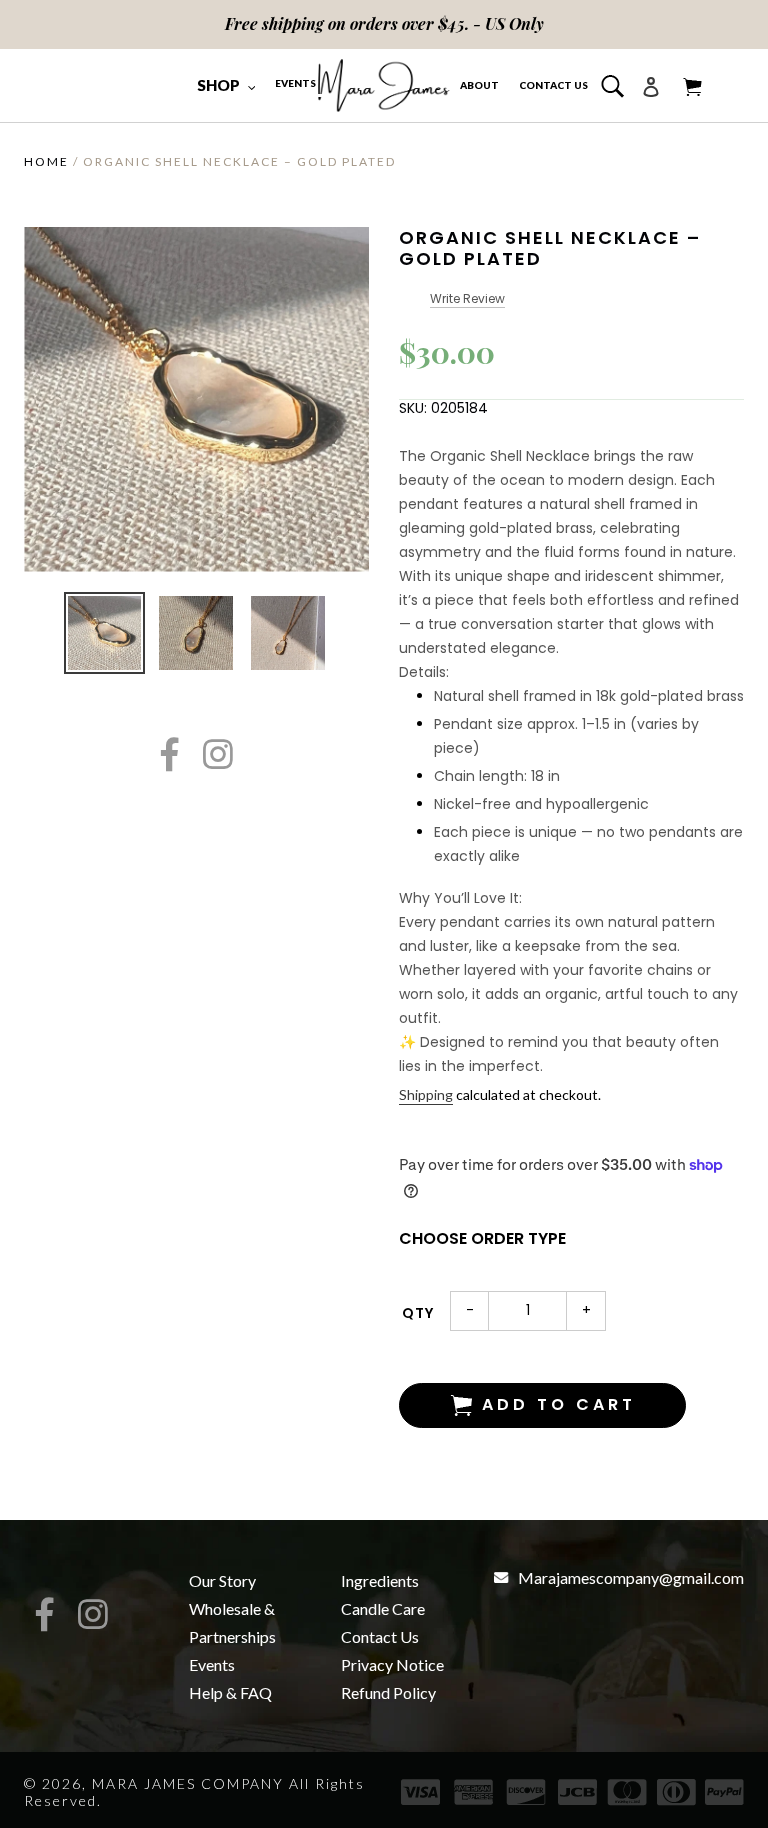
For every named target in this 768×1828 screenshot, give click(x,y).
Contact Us (380, 1636)
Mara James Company (188, 1783)
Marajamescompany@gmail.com (631, 1577)
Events (212, 1664)
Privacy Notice (392, 1664)
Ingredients (380, 1580)
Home (46, 161)
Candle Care (383, 1608)
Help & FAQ (230, 1692)
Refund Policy (388, 1692)
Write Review (467, 298)
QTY (418, 1313)
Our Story (222, 1580)
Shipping (426, 1094)
